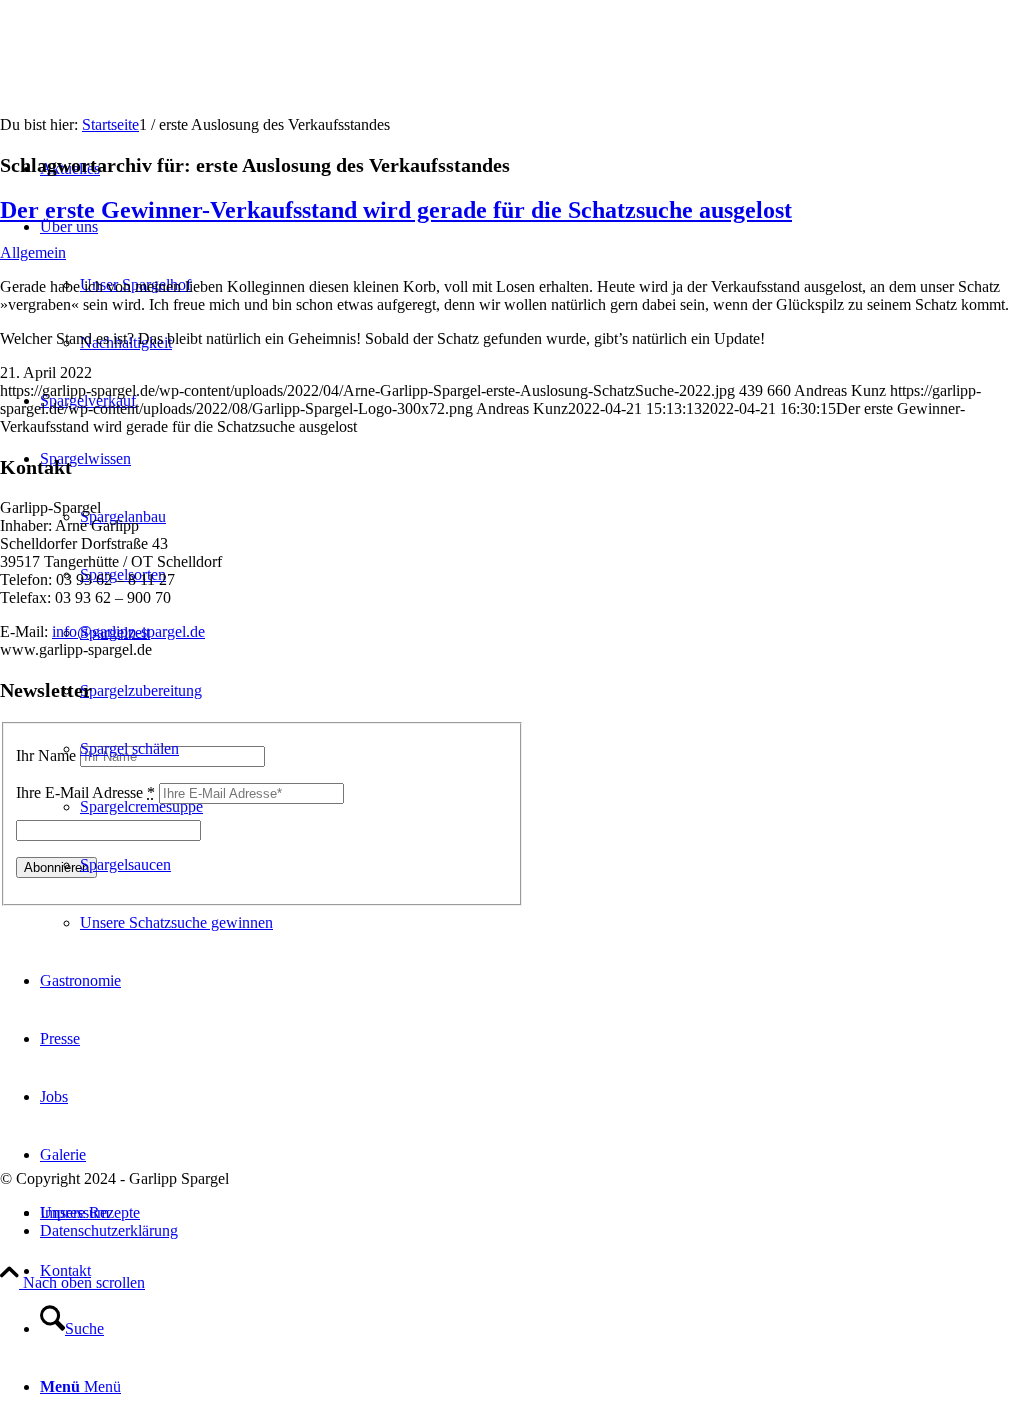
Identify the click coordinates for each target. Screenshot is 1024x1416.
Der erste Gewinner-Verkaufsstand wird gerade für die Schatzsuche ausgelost (396, 210)
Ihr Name (46, 755)
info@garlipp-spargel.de (128, 631)
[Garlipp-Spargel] (150, 94)
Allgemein (33, 252)
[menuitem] (532, 1271)
